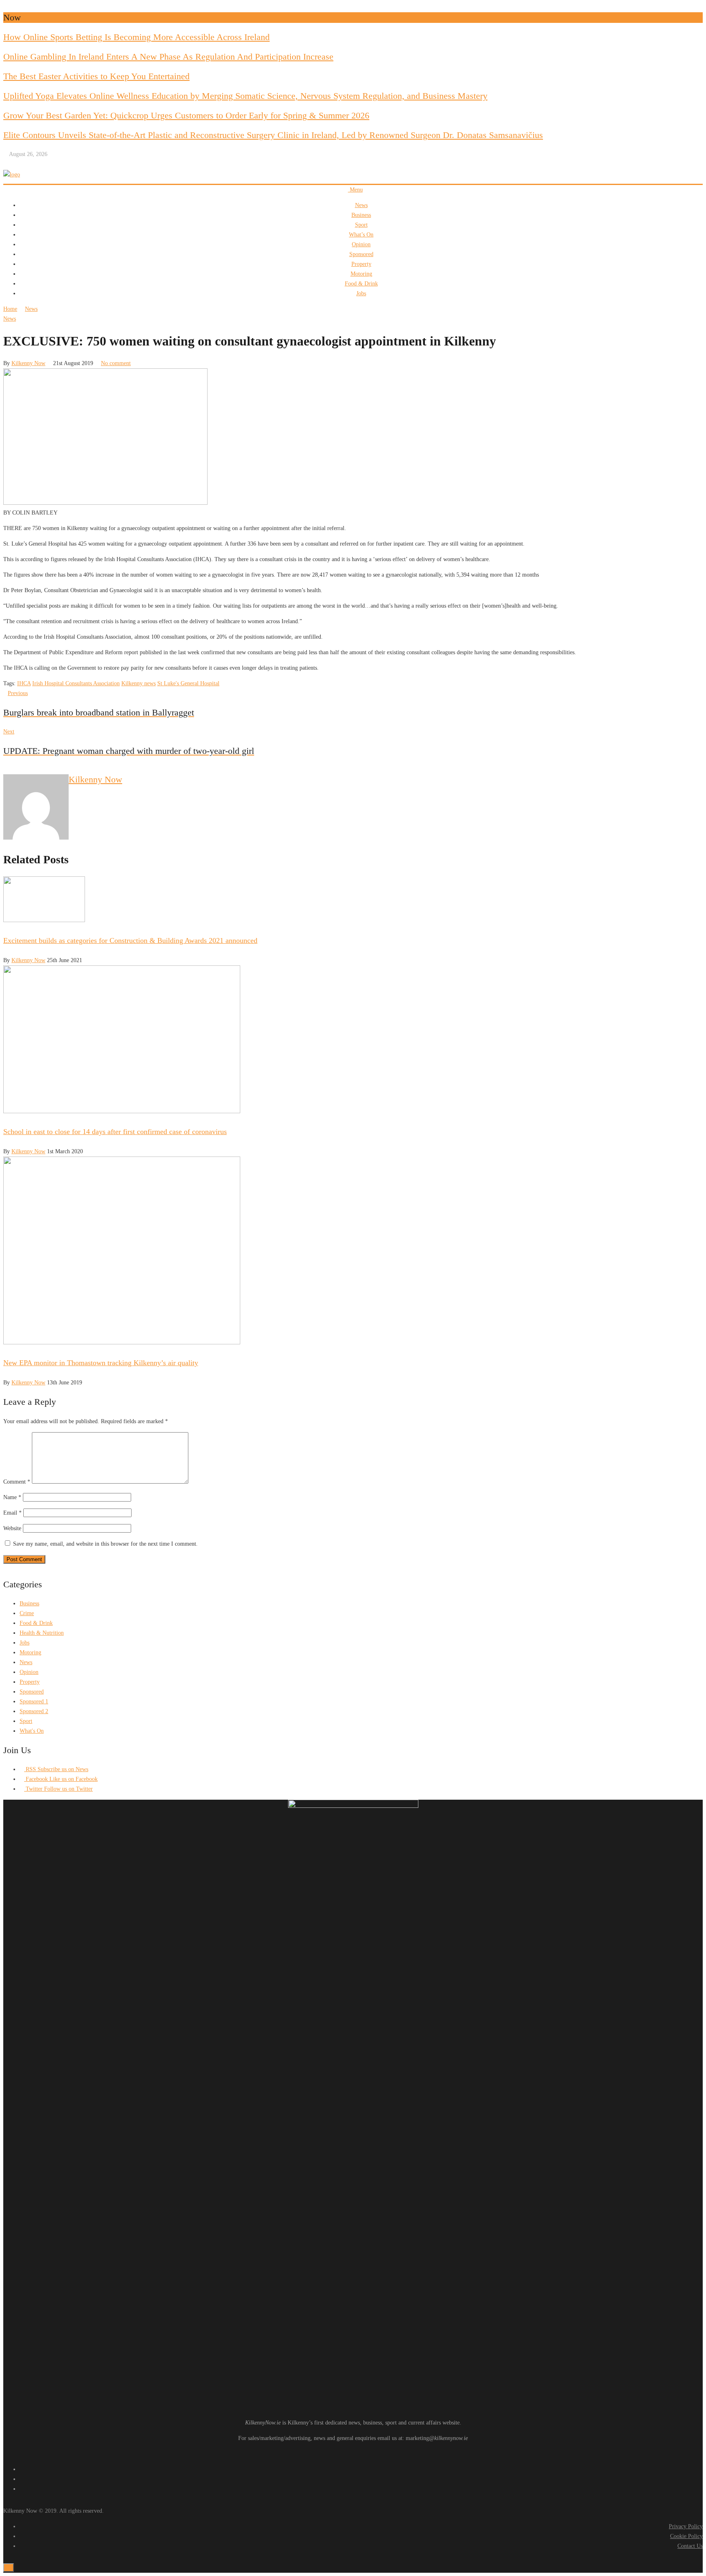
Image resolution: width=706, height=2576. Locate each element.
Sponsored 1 (34, 1701)
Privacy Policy (686, 2526)
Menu (355, 190)
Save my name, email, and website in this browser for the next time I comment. (105, 1544)
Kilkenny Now (28, 363)
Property (361, 264)
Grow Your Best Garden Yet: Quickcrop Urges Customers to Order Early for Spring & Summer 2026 (186, 115)
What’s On (361, 235)
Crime (27, 1613)
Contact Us (690, 2546)
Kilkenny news (139, 683)
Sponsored (361, 254)
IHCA (24, 683)
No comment (116, 363)
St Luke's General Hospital (188, 683)
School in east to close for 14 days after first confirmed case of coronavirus (115, 1132)
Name (12, 1497)
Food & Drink (361, 284)
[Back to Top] (9, 2568)
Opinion (361, 244)
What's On (32, 1731)
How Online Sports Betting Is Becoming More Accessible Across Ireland (136, 37)
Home (10, 309)
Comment (17, 1482)
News (361, 205)
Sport (361, 225)
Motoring (361, 274)
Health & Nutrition (42, 1633)
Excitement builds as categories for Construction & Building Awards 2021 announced (130, 940)
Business (361, 215)
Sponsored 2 (34, 1711)
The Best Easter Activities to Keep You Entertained (96, 76)
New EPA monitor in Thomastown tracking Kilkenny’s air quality (101, 1363)
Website (12, 1528)
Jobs (361, 293)
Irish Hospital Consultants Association (76, 683)
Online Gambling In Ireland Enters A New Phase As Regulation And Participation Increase (168, 57)
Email (12, 1513)
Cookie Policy (686, 2536)
